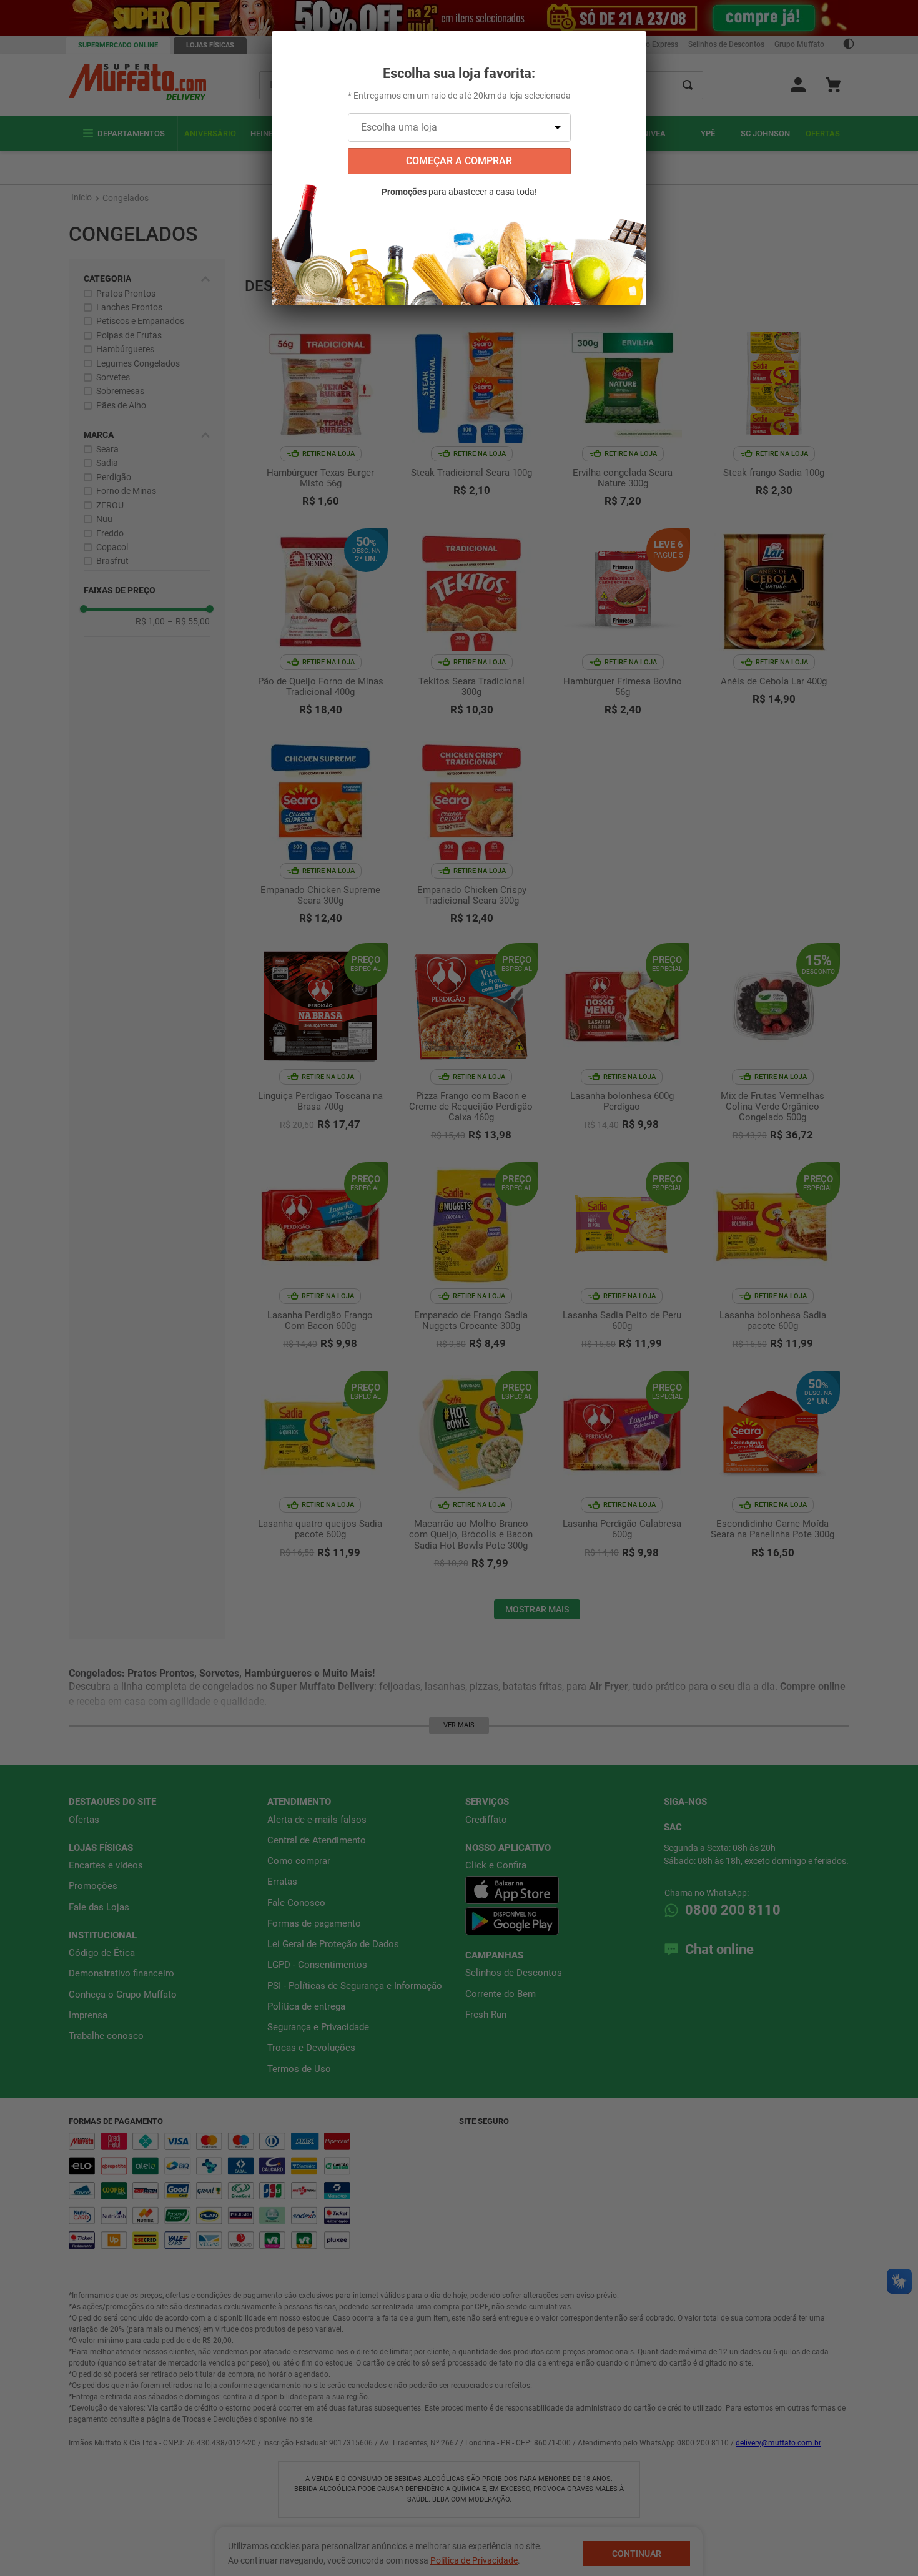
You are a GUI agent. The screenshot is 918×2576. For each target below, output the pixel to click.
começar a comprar (459, 161)
